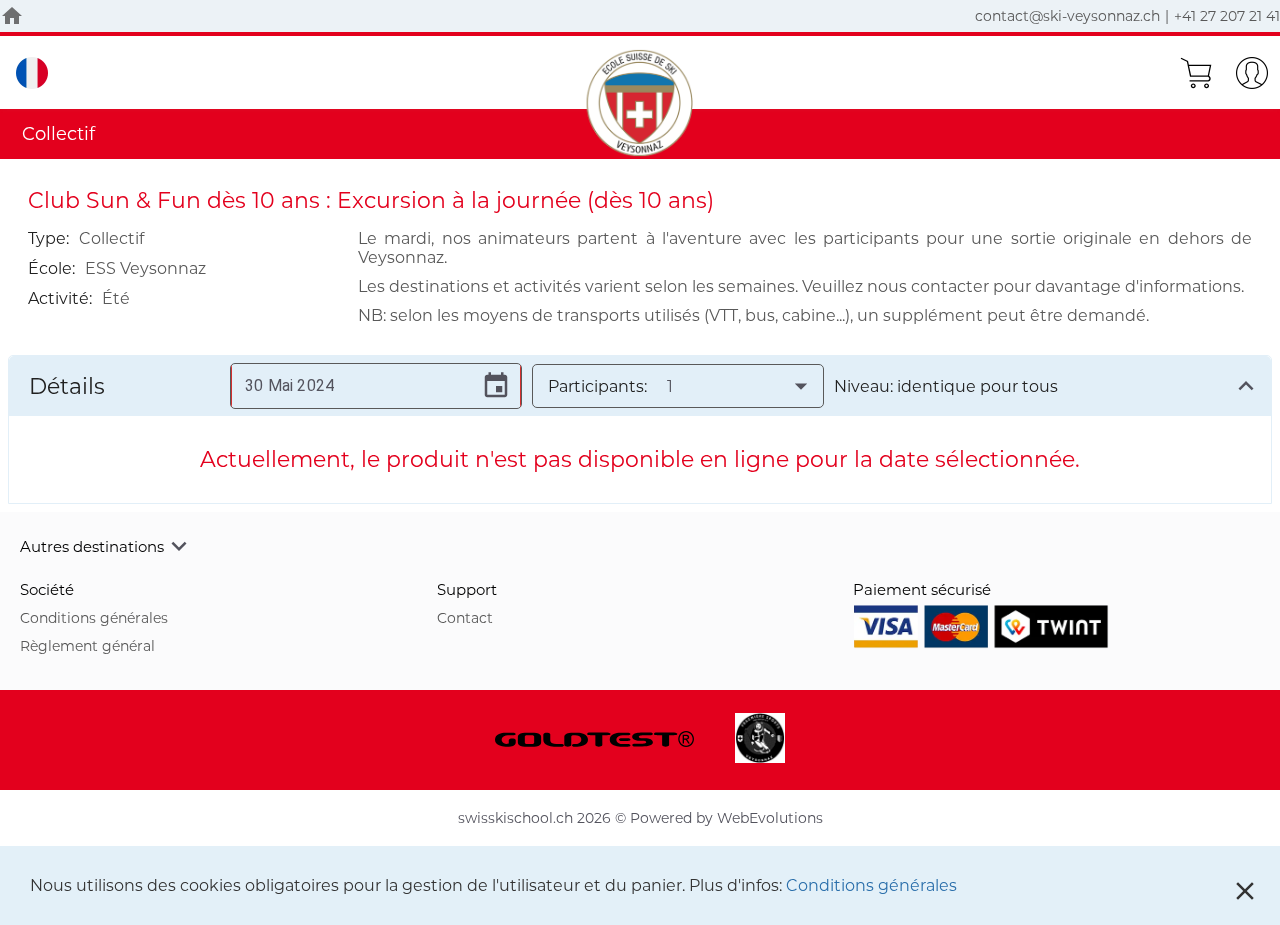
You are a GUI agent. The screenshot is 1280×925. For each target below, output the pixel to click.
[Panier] (1196, 72)
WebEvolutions (770, 818)
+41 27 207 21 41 (1227, 16)
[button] (640, 546)
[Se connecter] (1252, 72)
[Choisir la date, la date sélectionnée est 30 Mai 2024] (496, 386)
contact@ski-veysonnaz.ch (1067, 16)
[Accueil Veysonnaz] (12, 16)
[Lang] (32, 72)
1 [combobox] (670, 386)
